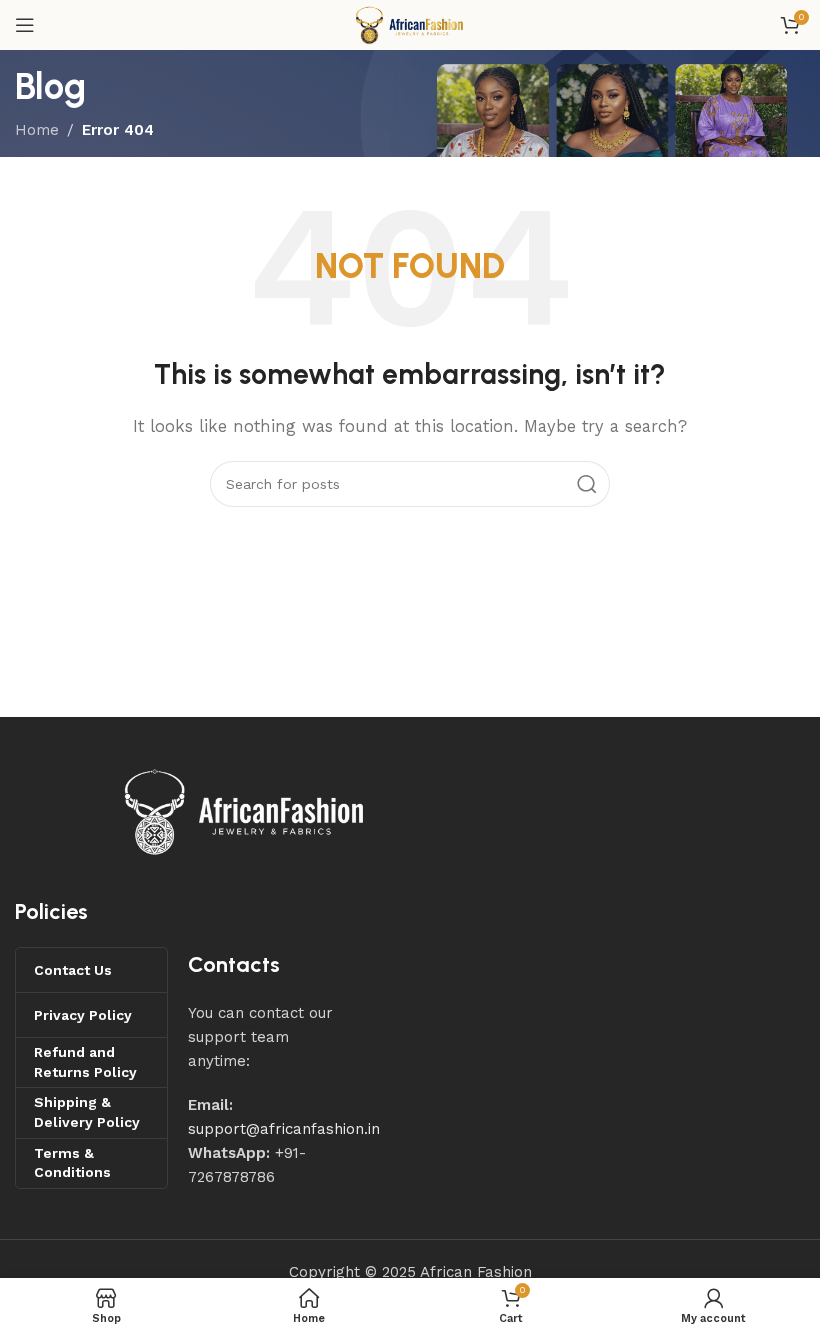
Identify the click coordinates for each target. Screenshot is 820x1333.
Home (37, 130)
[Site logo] (409, 24)
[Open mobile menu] (25, 25)
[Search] (587, 484)
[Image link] (245, 810)
